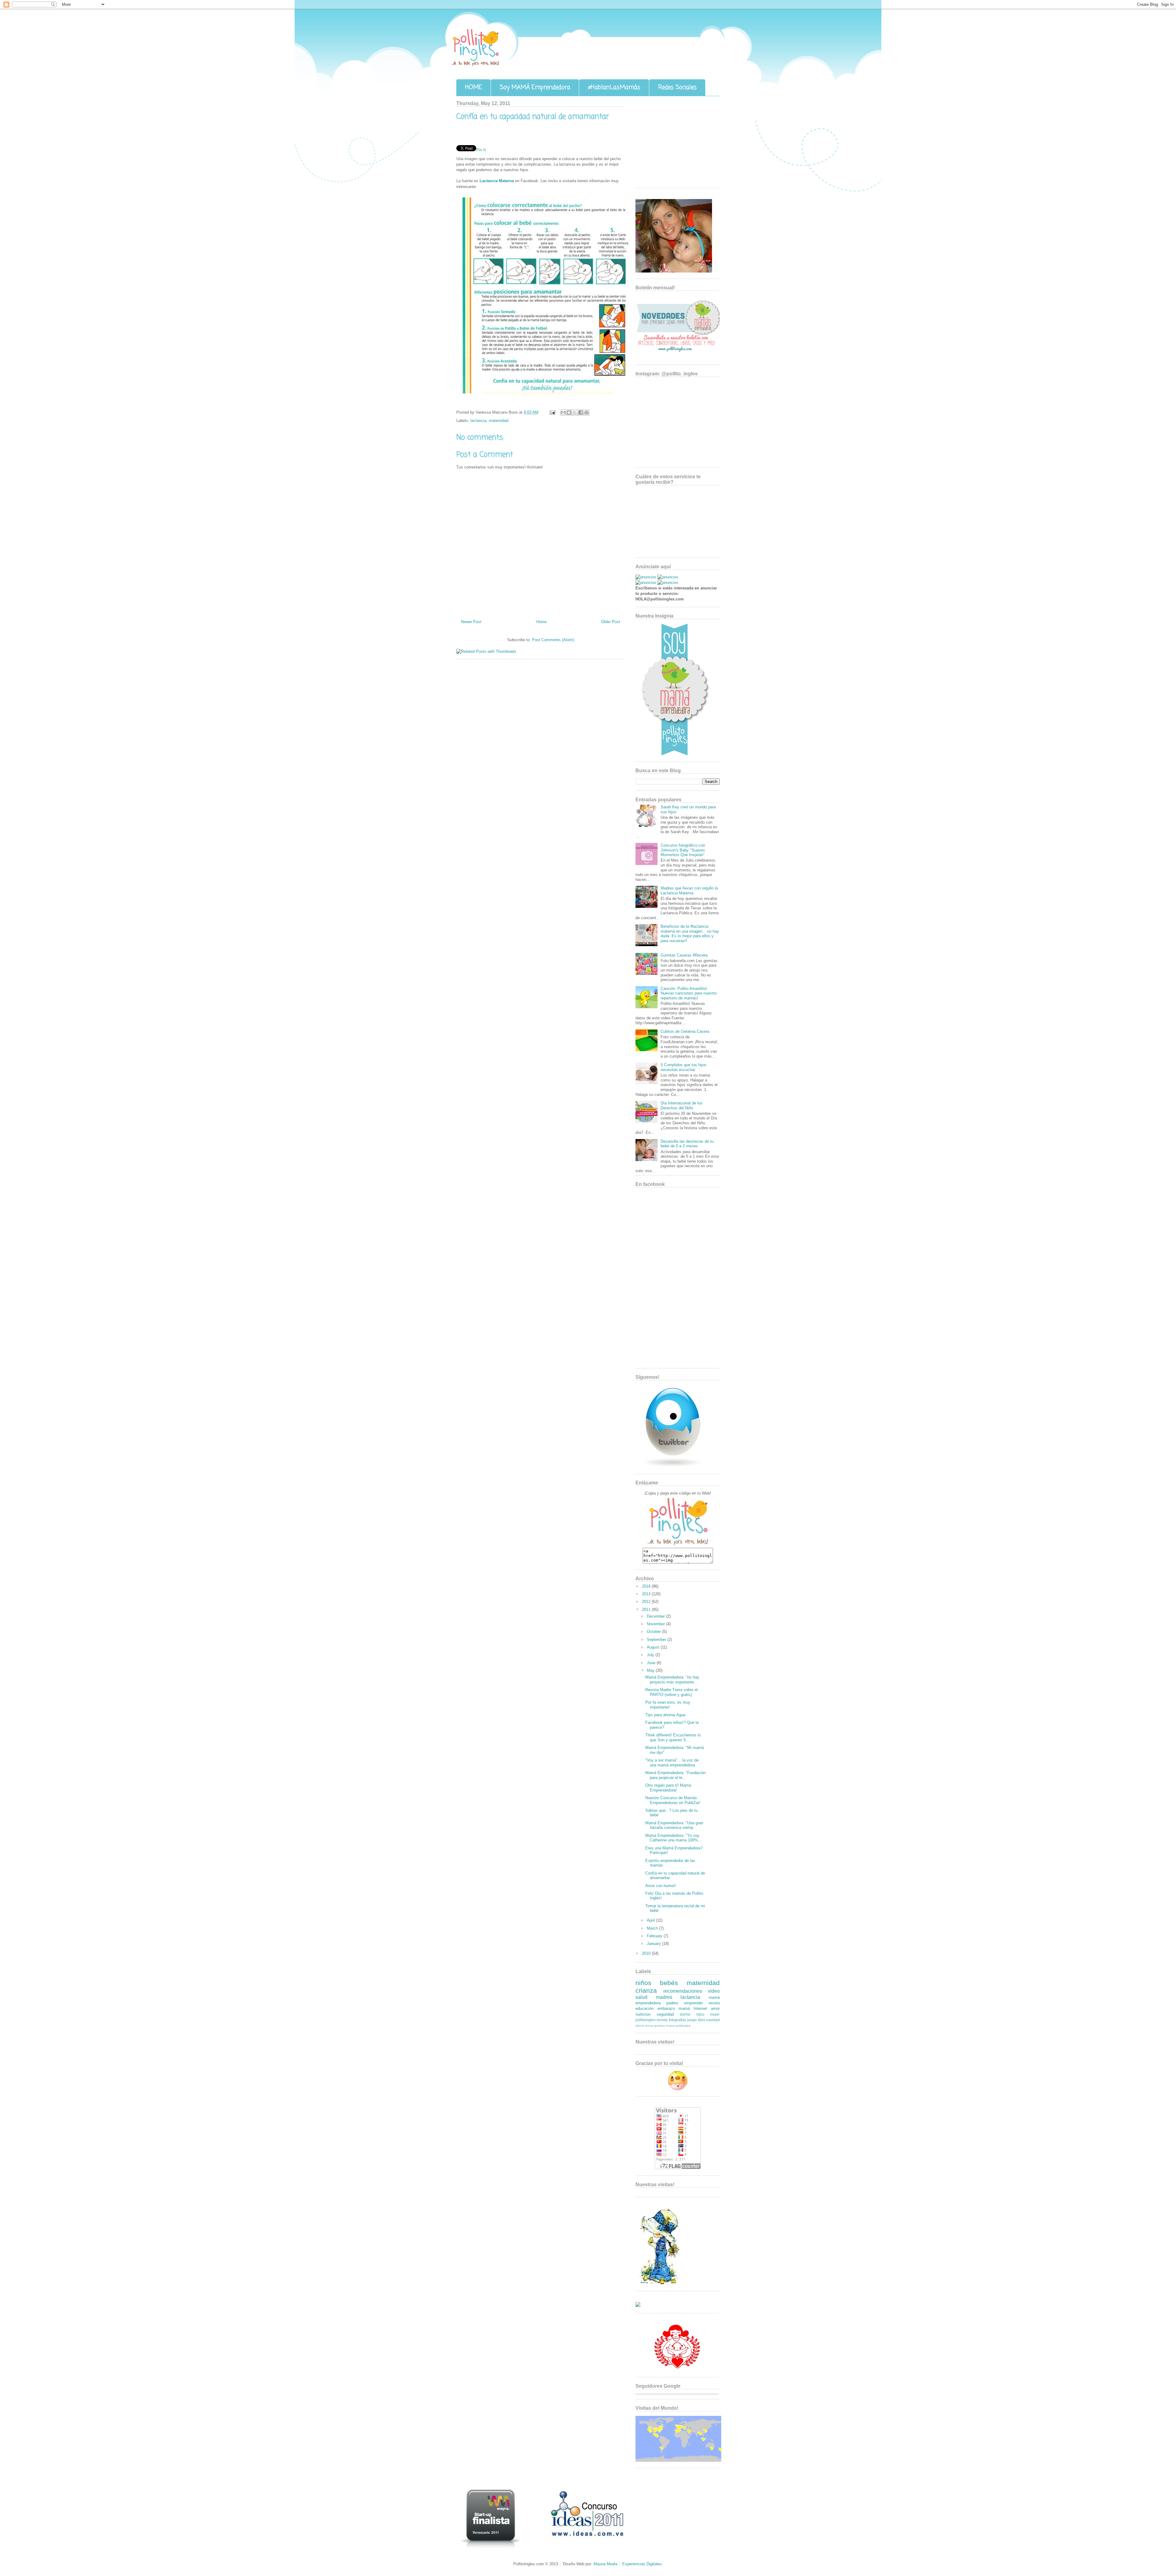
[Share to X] (575, 412)
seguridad (665, 2014)
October (654, 1632)
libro (702, 2020)
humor (671, 2026)
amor (715, 2008)
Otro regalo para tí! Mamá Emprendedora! (668, 1788)
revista (662, 2020)
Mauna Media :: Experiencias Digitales (628, 2564)
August (654, 1647)
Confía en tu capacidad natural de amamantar (533, 117)
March (653, 1928)
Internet (700, 2008)
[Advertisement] (674, 144)
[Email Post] (552, 412)
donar (649, 2026)
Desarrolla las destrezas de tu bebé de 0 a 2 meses (687, 1144)
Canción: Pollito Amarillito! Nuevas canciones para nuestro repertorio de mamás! (689, 993)
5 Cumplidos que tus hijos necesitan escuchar (684, 1067)
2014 (647, 1586)
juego (692, 2020)
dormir (685, 2014)
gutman (660, 2026)
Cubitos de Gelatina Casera (685, 1031)
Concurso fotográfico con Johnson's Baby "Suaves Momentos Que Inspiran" (683, 850)
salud (641, 1997)
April (651, 1920)
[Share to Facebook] (581, 412)
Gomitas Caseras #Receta (684, 955)
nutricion (643, 2014)
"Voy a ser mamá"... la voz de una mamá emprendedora (672, 1763)
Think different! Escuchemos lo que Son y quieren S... (673, 1737)
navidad (713, 2020)
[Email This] (563, 412)
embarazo (666, 2008)
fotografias (678, 2020)
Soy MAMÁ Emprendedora (535, 87)
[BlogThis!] (569, 412)
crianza (646, 1990)
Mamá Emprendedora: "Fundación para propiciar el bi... (675, 1775)
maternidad (499, 421)
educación (645, 2008)
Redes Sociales (677, 87)
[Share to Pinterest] (586, 412)
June (652, 1663)
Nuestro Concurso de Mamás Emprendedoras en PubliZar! (673, 1800)
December (656, 1616)
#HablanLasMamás (614, 87)
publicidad (683, 2026)
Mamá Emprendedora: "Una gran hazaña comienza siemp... (674, 1825)
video (714, 1991)
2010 (647, 1953)
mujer (715, 2014)
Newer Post (471, 622)
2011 (647, 1610)
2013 (647, 1594)
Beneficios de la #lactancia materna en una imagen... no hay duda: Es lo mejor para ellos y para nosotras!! (690, 934)
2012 (647, 1602)
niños (643, 1983)
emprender (694, 2003)
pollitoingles (646, 2020)
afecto (640, 2026)
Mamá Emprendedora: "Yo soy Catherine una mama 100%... (673, 1838)
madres (664, 1997)
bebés (669, 1983)
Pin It (481, 150)
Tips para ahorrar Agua (665, 1715)
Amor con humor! (661, 1886)
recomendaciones (683, 1991)
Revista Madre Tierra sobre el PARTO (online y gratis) (671, 1692)
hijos (700, 2014)
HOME (474, 87)
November (656, 1624)
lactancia (478, 421)
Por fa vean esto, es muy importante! (668, 1705)
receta (714, 2003)
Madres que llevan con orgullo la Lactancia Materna (689, 891)
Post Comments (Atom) (553, 640)
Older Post (611, 622)
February (655, 1936)
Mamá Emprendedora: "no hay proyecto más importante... (672, 1680)
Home (541, 622)
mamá (684, 2008)
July (651, 1655)
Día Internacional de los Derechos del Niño (682, 1106)
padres (672, 2003)
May (651, 1670)
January (654, 1944)
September (657, 1640)
